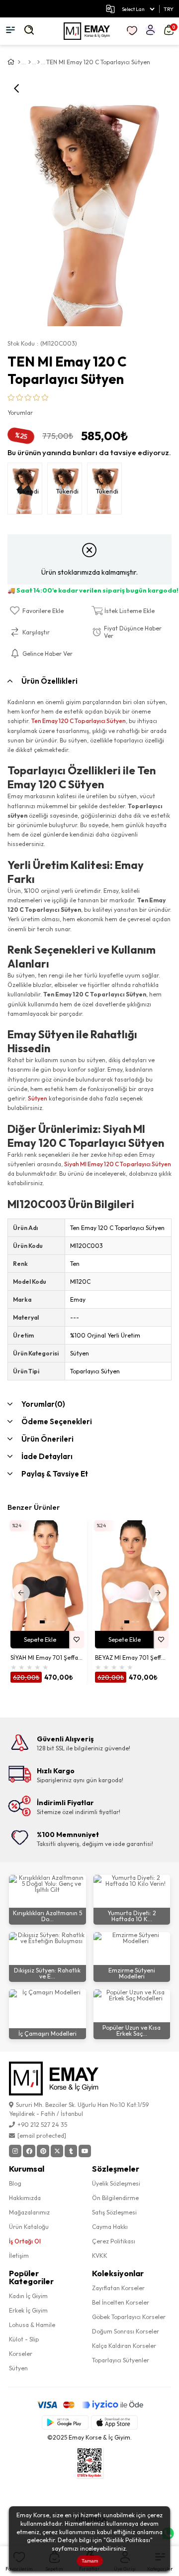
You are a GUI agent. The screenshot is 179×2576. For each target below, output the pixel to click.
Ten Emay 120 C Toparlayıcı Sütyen (79, 721)
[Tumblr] (71, 2151)
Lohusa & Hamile (32, 2325)
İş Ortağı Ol (25, 2241)
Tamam (90, 2561)
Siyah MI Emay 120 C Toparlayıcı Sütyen (118, 1164)
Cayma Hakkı (110, 2227)
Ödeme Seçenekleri (57, 1421)
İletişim (19, 2256)
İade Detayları (47, 1456)
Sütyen (38, 1098)
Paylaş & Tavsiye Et (55, 1474)
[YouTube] (85, 2151)
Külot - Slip (24, 2339)
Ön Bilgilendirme (115, 2198)
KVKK (100, 2256)
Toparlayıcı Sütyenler (121, 2360)
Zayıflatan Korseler (118, 2288)
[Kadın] (30, 62)
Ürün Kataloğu (29, 2227)
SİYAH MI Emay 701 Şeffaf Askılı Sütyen (47, 1657)
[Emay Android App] (65, 2422)
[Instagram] (15, 2151)
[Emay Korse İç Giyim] (87, 31)
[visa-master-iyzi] (90, 2405)
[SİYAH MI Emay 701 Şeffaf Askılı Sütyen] (47, 1576)
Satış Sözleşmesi (114, 2212)
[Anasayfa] (19, 62)
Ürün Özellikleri (49, 681)
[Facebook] (29, 2151)
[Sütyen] (39, 62)
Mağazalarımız (29, 2212)
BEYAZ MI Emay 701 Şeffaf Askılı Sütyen (132, 1657)
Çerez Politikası (114, 2241)
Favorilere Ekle (77, 1640)
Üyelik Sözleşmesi (116, 2183)
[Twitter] (57, 2151)
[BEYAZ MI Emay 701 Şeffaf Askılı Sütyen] (132, 1576)
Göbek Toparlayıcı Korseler (129, 2317)
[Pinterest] (43, 2151)
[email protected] (42, 2136)
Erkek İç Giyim (28, 2310)
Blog (15, 2183)
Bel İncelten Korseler (121, 2302)
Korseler (21, 2354)
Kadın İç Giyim (28, 2296)
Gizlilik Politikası (128, 2540)
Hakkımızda (25, 2198)
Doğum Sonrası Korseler (126, 2331)
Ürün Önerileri (47, 1439)
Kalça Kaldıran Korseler (124, 2346)
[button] (42, 1622)
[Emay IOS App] (114, 2422)
